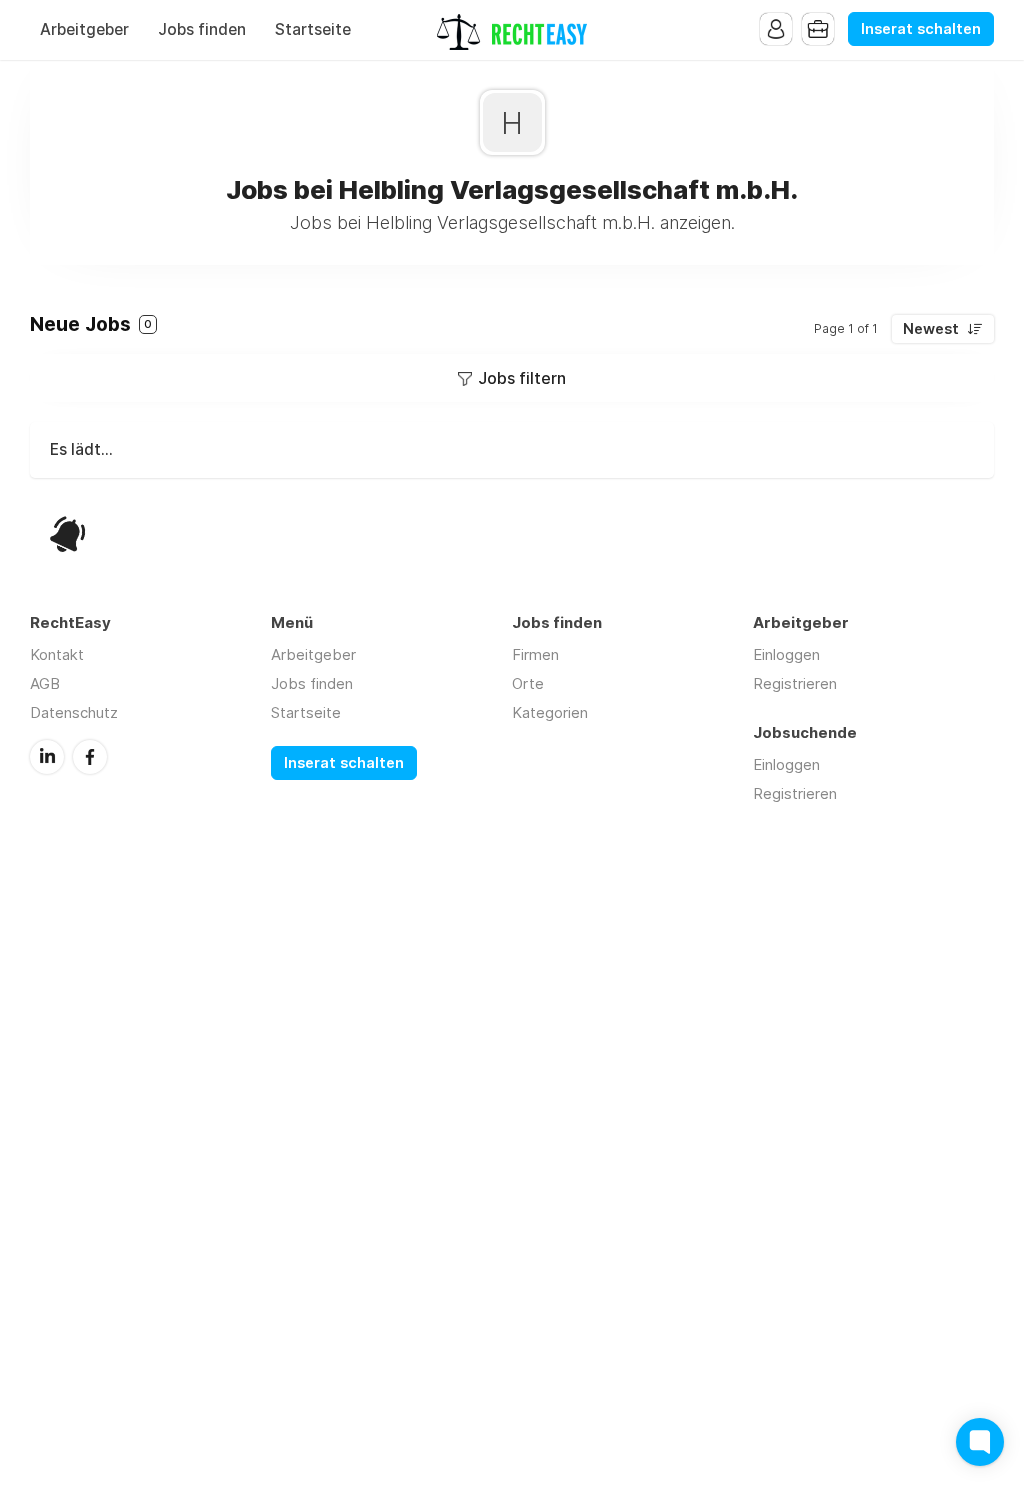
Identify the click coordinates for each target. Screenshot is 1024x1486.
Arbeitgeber (84, 29)
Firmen (535, 654)
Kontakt (57, 654)
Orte (528, 683)
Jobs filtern (522, 378)
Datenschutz (74, 712)
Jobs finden (202, 29)
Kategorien (550, 712)
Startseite (313, 29)
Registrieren (795, 683)
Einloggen (786, 654)
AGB (45, 683)
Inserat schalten (921, 29)
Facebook (90, 757)
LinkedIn (47, 757)
